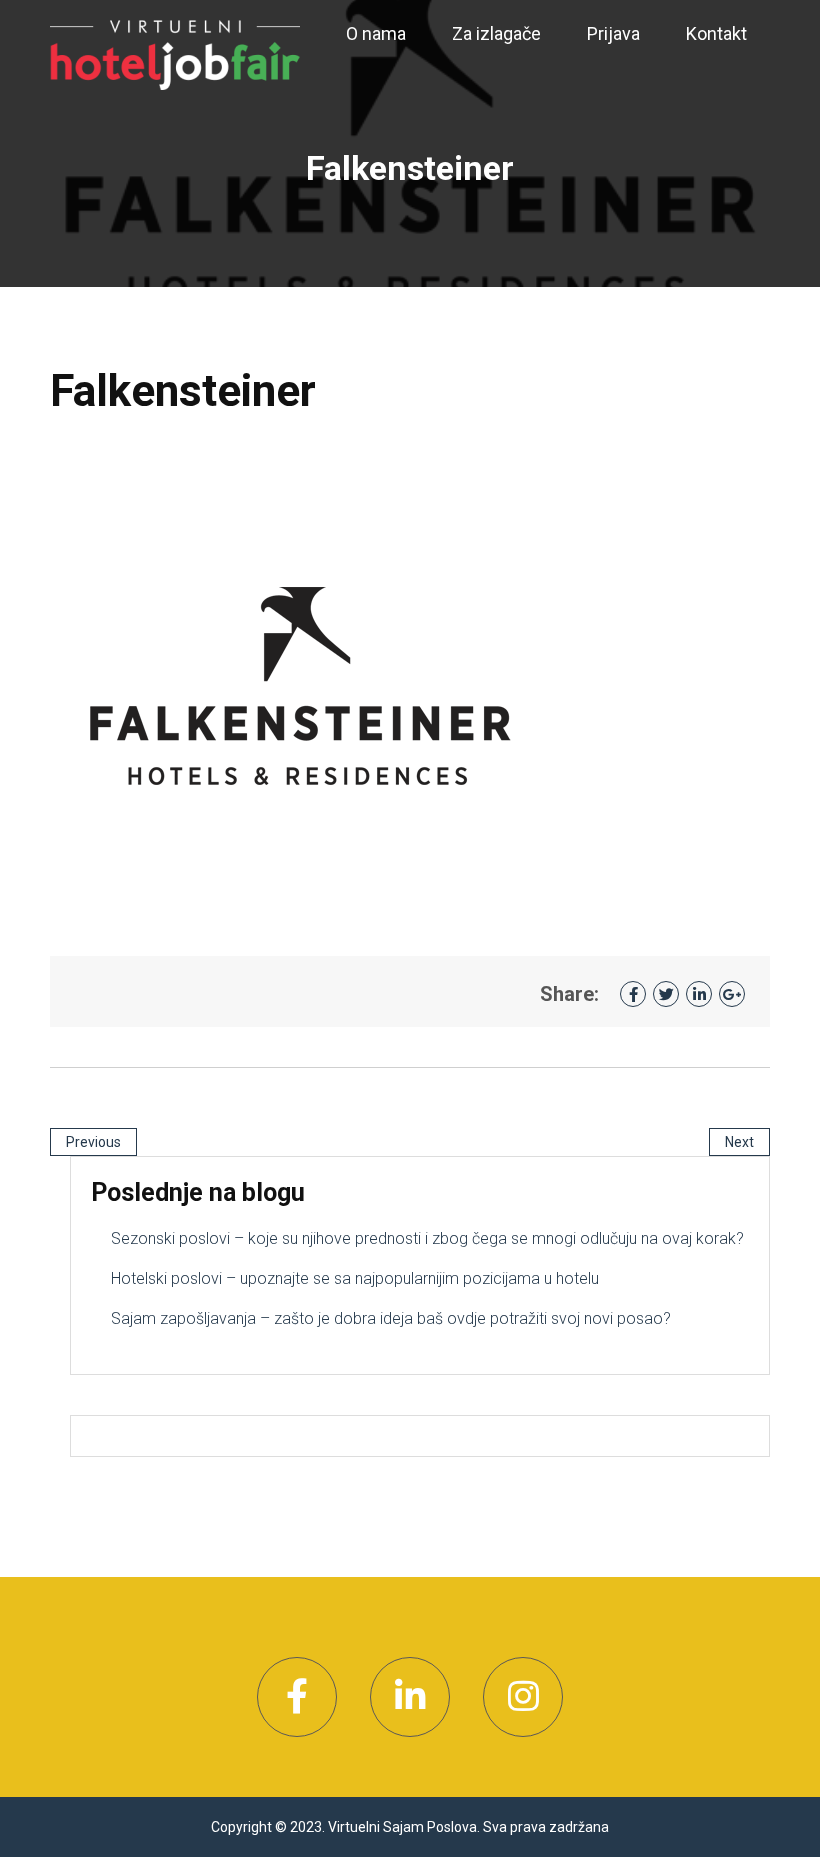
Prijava (613, 33)
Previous (93, 1142)
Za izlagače (496, 33)
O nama (376, 33)
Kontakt (716, 33)
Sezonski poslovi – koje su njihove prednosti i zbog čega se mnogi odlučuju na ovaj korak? (427, 1238)
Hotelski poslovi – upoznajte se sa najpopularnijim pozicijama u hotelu (355, 1278)
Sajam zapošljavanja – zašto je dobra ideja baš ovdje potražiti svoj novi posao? (391, 1318)
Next (739, 1142)
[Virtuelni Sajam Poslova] (175, 54)
